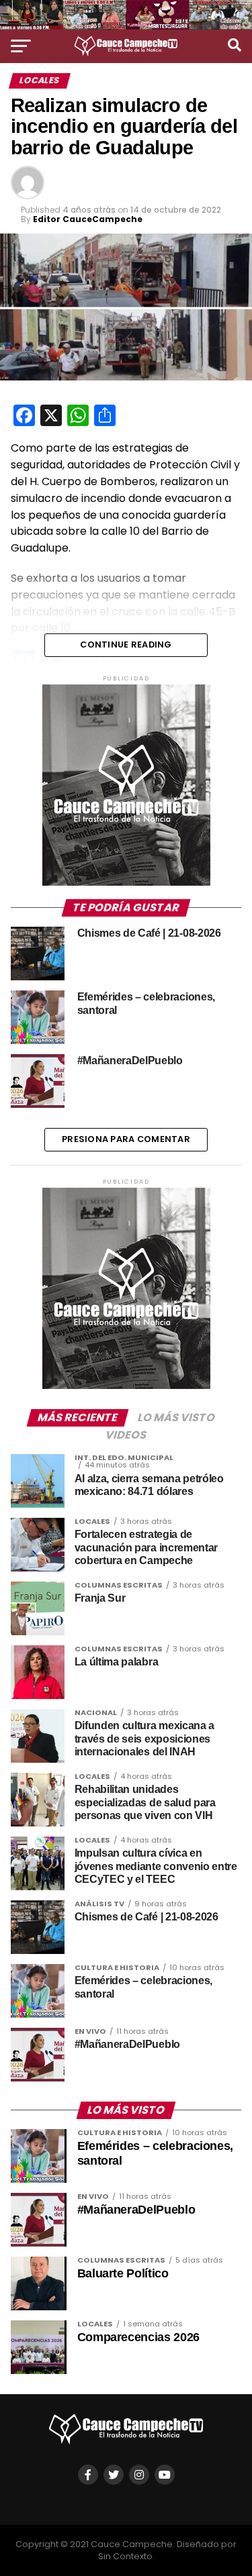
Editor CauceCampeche (88, 219)
